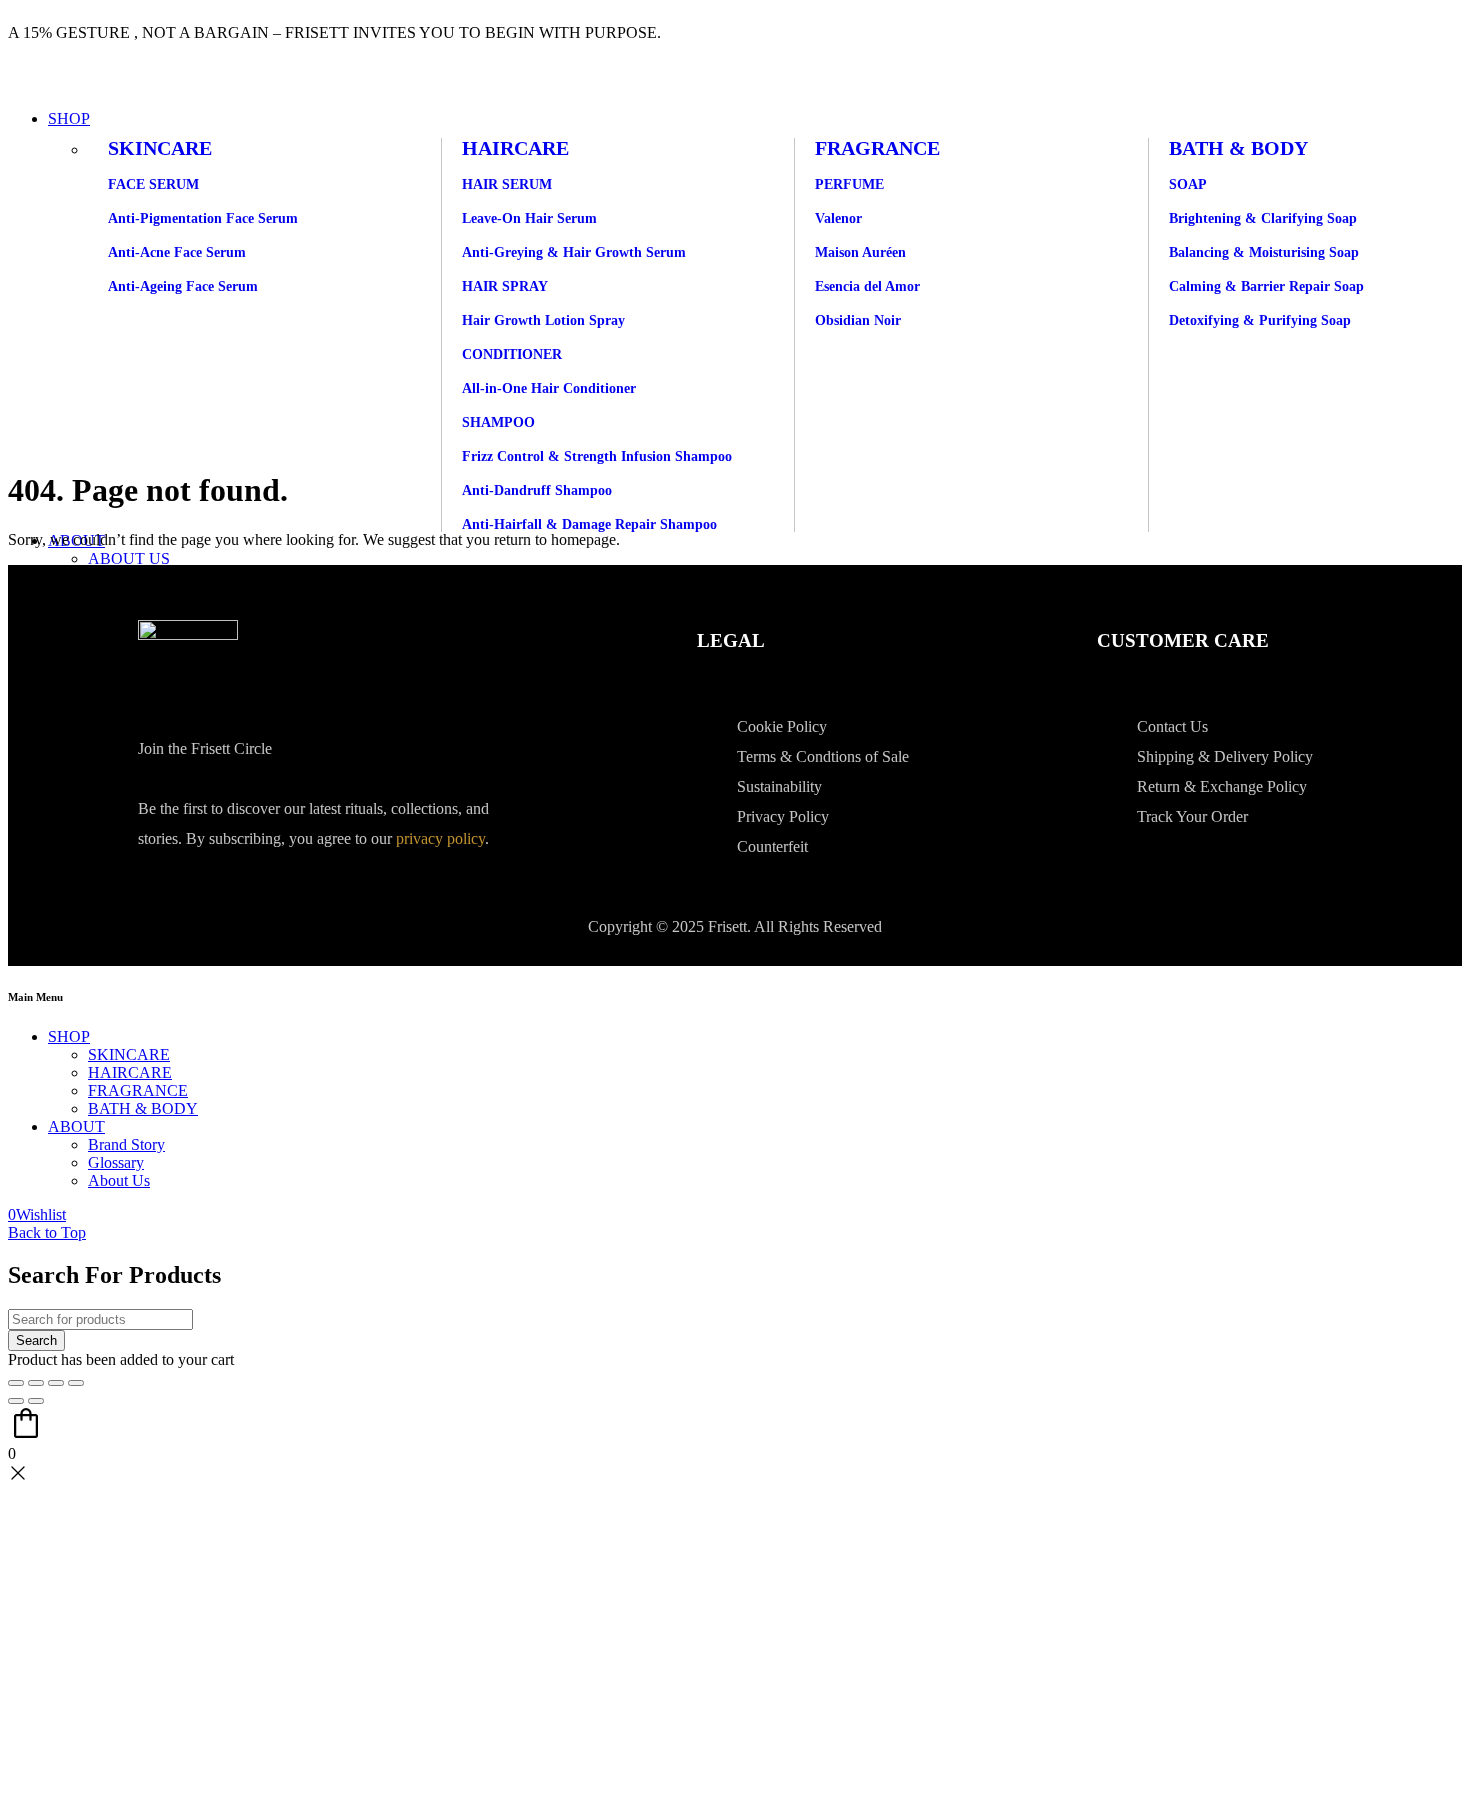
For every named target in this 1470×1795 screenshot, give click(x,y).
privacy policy (440, 838)
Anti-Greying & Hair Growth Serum (574, 252)
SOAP (1188, 184)
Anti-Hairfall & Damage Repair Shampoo (589, 524)
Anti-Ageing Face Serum (183, 286)
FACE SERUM (153, 184)
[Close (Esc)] (76, 1383)
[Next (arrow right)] (36, 1401)
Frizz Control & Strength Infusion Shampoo (597, 456)
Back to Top (47, 1232)
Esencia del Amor (867, 286)
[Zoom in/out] (16, 1383)
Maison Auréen (860, 252)
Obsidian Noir (858, 320)
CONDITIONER (512, 354)
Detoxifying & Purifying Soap (1260, 320)
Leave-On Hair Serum (529, 218)
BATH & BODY (1238, 148)
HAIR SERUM (507, 184)
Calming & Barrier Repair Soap (1266, 286)
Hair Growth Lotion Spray (543, 320)
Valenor (838, 218)
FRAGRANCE (877, 148)
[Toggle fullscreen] (36, 1383)
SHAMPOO (498, 422)
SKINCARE (160, 148)
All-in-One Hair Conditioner (549, 388)
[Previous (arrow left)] (16, 1401)
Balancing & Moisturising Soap (1264, 252)
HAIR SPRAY (505, 286)
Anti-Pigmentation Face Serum (203, 218)
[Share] (56, 1383)
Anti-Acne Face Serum (177, 252)
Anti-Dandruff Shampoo (537, 490)
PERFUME (849, 184)
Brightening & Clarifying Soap (1263, 218)
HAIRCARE (515, 148)
